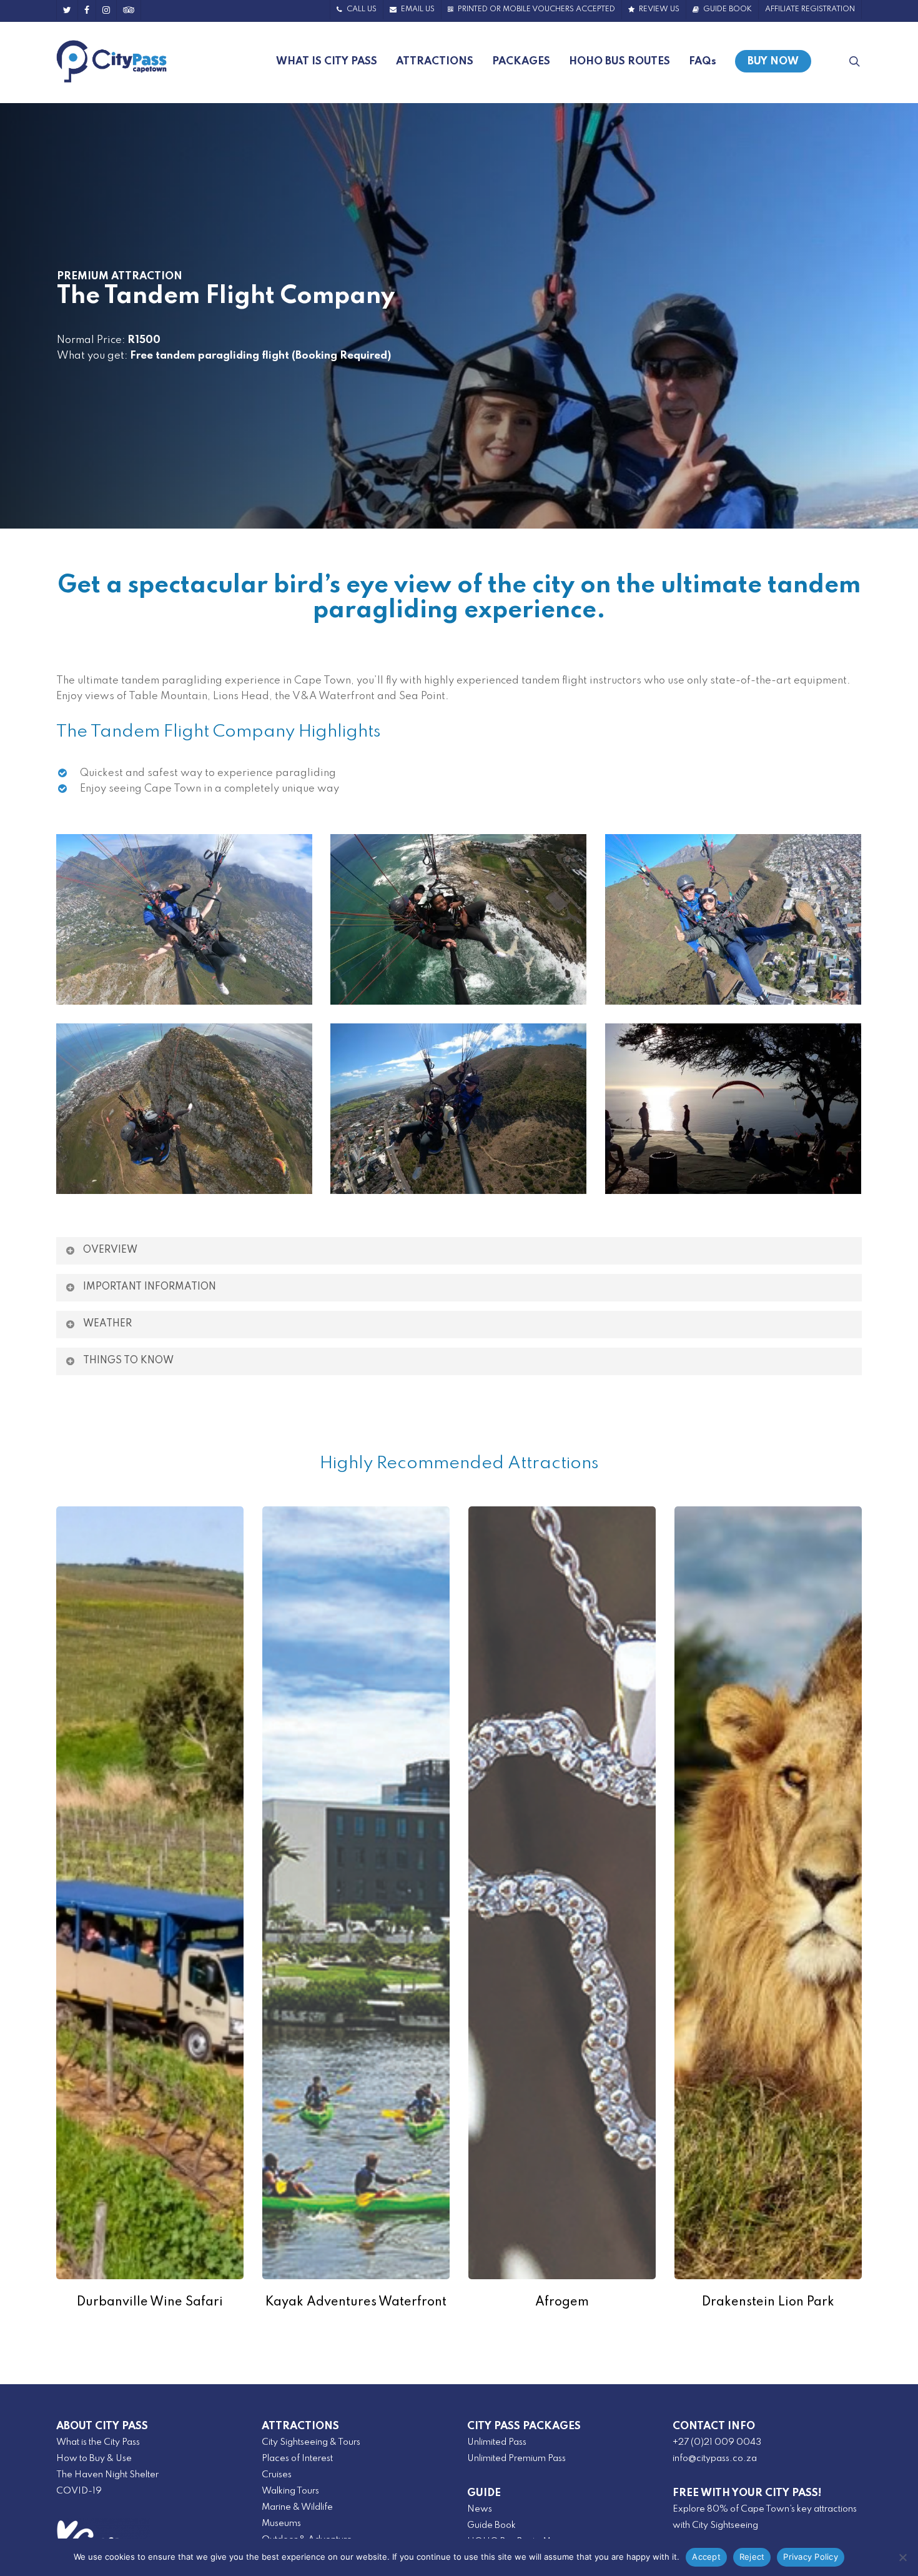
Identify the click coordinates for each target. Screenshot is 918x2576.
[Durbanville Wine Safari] (150, 1893)
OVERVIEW (110, 1250)
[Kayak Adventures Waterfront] (356, 1893)
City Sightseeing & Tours (311, 2442)
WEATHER (107, 1324)
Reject (752, 2557)
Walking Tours (290, 2491)
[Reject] (902, 2557)
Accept (706, 2557)
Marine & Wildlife (297, 2507)
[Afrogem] (562, 1893)
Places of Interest (297, 2459)
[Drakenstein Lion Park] (768, 1893)
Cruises (277, 2475)
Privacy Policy (811, 2557)
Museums (281, 2524)
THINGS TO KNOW (128, 1361)
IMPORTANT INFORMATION (150, 1287)
